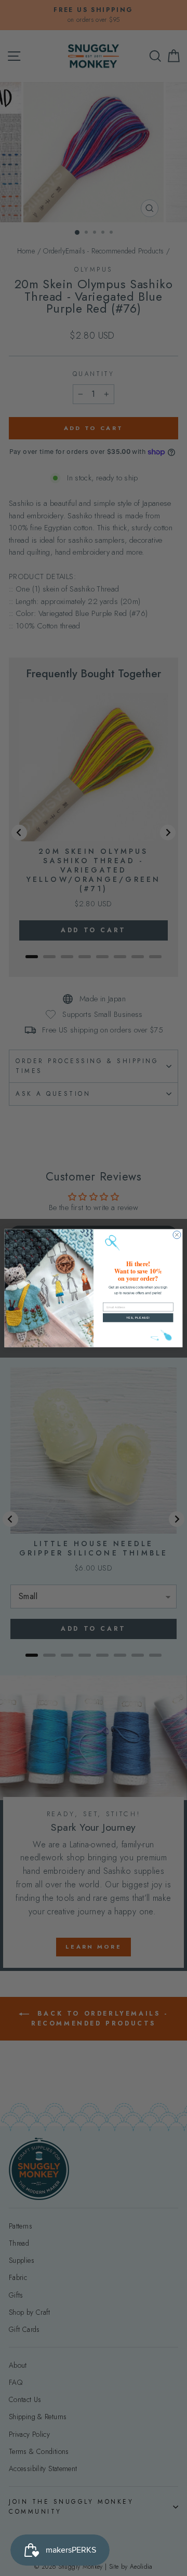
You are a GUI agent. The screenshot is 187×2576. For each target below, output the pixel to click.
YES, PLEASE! (138, 1318)
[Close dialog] (177, 1235)
